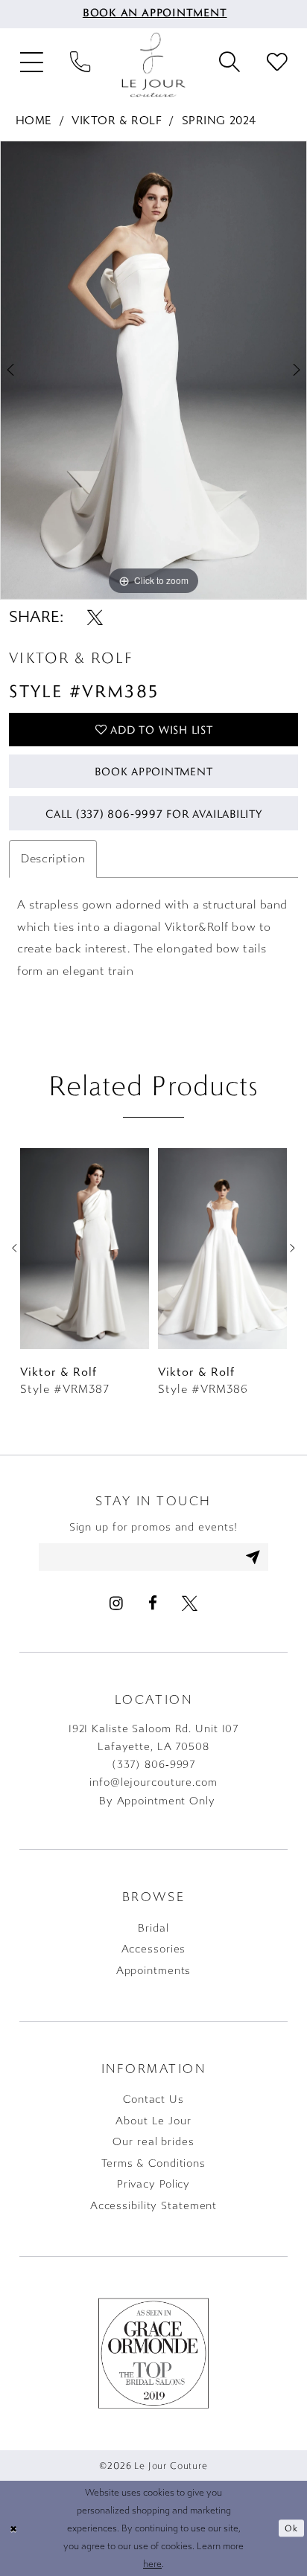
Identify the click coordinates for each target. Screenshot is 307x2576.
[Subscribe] (253, 1557)
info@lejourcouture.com (153, 1782)
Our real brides (153, 2142)
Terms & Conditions (153, 2163)
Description (53, 859)
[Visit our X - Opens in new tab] (189, 1604)
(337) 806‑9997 (153, 1765)
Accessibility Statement (153, 2206)
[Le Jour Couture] (153, 65)
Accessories (154, 1949)
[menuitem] (154, 14)
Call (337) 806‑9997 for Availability (154, 813)
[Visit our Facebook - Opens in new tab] (152, 1604)
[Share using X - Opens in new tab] (95, 618)
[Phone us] (80, 65)
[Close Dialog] (13, 2529)
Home (34, 121)
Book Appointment (153, 771)
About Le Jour (153, 2121)
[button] (32, 65)
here (152, 2564)
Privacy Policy (153, 2184)
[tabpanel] (153, 370)
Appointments (154, 1971)
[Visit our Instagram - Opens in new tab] (116, 1604)
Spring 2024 (219, 121)
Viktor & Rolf (117, 121)
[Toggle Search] (230, 65)
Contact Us (153, 2099)
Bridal (153, 1928)
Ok (291, 2528)
